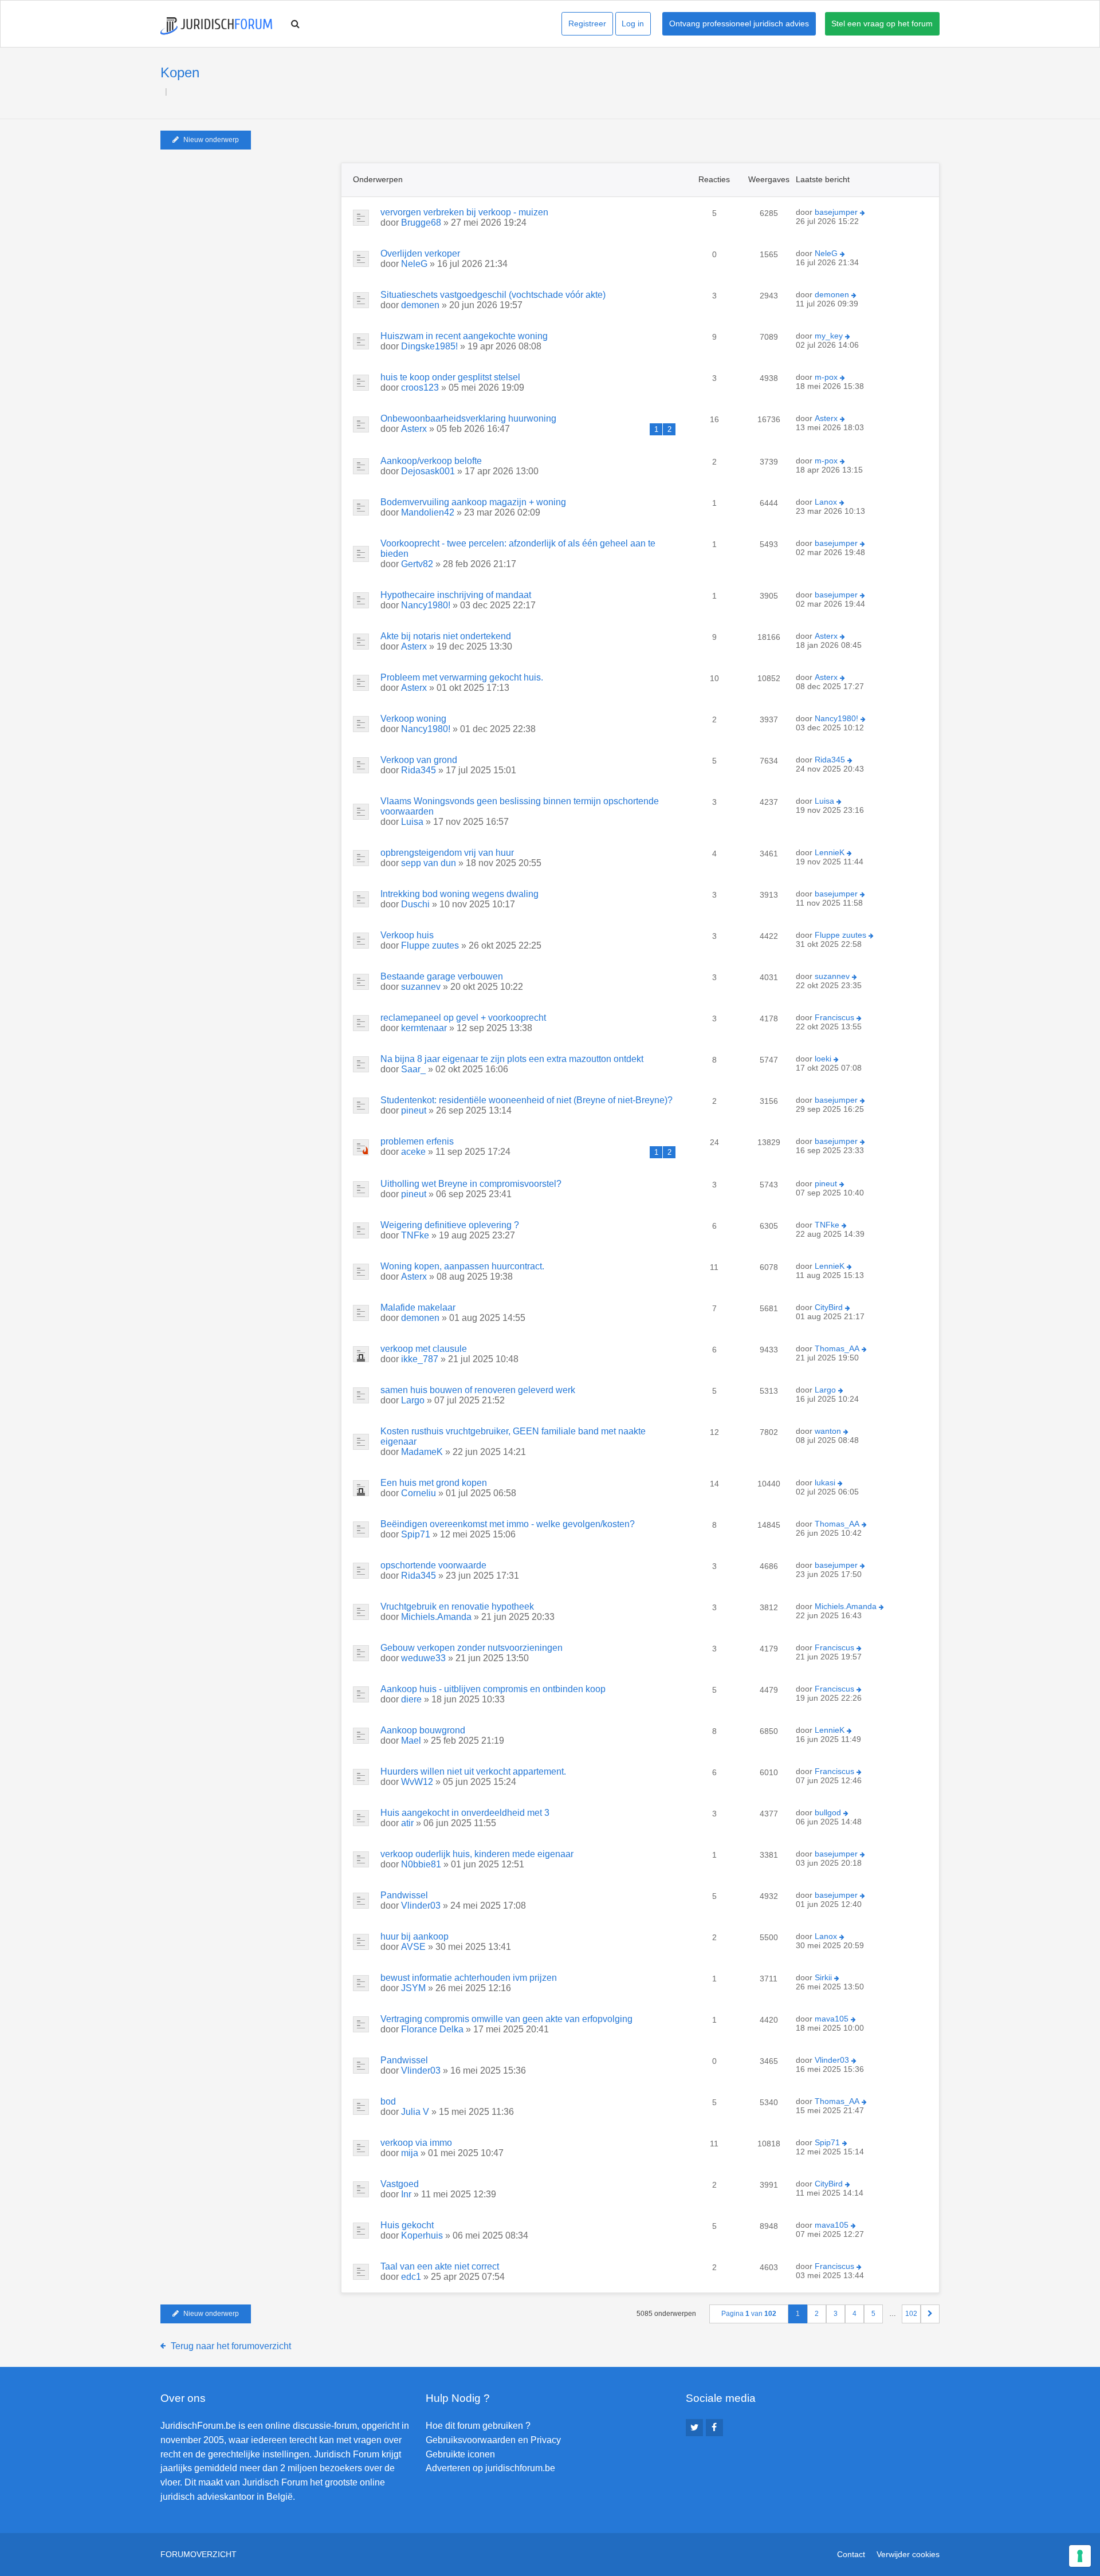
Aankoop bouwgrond (423, 1730)
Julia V (415, 2112)
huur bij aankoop (415, 1936)
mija (410, 2153)
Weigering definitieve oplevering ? (450, 1225)
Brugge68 (421, 223)
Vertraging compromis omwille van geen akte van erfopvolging (506, 2019)
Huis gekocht (407, 2225)
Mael (411, 1741)
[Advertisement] (246, 234)
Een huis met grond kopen (434, 1483)
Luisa (412, 822)
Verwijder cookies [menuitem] (908, 2554)
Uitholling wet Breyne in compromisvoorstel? (471, 1184)
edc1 (411, 2277)
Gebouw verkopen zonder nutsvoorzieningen (472, 1648)
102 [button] (911, 2314)
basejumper (836, 212)
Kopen (180, 72)
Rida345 (419, 770)
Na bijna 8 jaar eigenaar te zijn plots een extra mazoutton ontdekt (512, 1059)
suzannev (421, 987)
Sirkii (823, 1977)
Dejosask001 (428, 471)
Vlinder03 (421, 1906)
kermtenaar (424, 1028)
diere (411, 1699)
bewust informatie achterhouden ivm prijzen (469, 1978)
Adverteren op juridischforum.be (490, 2468)
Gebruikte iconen (460, 2454)
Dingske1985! (429, 346)
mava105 (832, 2019)
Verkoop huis (407, 935)
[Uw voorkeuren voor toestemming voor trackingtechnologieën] (1080, 2556)
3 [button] (836, 2314)
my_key (829, 336)
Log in (633, 23)
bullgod (828, 1812)
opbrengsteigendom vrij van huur (447, 853)
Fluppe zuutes (430, 945)
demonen (420, 305)
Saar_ (413, 1069)
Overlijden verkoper (420, 253)
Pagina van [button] (749, 2314)
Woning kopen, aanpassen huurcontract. (462, 1266)
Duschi (415, 904)
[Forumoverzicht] (216, 26)
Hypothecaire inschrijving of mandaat (456, 595)
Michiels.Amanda (436, 1617)
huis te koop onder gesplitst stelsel (450, 377)
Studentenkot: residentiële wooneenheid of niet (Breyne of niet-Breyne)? (527, 1100)
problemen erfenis (417, 1141)
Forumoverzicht (199, 2554)
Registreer (587, 23)
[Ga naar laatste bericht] (863, 213)
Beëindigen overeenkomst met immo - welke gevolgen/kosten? (508, 1524)
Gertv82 (417, 564)
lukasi (825, 1482)
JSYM (413, 1988)
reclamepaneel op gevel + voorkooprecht (463, 1018)
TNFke (415, 1235)
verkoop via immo (416, 2143)
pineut (414, 1110)
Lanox (826, 502)
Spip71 (416, 1534)
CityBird (829, 1307)
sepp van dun (429, 863)
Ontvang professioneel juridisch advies (739, 23)
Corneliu (419, 1493)
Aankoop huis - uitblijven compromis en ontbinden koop (493, 1689)
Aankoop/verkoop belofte (431, 461)
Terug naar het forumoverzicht (231, 2346)
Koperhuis (422, 2235)
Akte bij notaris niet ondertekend (446, 636)
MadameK (422, 1452)
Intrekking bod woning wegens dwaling (459, 894)
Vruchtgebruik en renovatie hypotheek (457, 1606)
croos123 (420, 388)
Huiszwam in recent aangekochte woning (464, 336)
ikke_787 (420, 1359)
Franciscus (834, 1017)
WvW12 (417, 1782)
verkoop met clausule (424, 1349)
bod (388, 2101)
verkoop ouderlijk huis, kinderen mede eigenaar (477, 1854)
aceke (413, 1152)
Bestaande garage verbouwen (442, 976)
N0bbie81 (421, 1864)
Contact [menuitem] (851, 2554)
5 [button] (873, 2314)
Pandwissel (404, 1895)
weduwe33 (423, 1658)
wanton (828, 1431)
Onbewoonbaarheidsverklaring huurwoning (468, 418)
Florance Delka (432, 2029)
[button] (930, 2314)
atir (407, 1823)
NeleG (414, 264)
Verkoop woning (413, 719)
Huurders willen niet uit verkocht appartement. (473, 1771)
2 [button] (817, 2314)
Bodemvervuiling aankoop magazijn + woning (473, 502)
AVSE (413, 1947)
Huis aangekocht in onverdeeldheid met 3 (465, 1813)
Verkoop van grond (419, 760)
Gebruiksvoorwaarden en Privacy (493, 2440)
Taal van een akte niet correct (440, 2266)
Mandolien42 (428, 512)
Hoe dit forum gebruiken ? (478, 2426)
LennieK (830, 852)
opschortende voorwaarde (433, 1565)
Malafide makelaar (418, 1307)
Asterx (414, 429)
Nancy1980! (426, 605)
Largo (413, 1400)
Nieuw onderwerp (211, 140)
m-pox (826, 377)
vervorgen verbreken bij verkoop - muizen (464, 212)
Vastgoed (400, 2184)
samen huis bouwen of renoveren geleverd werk (478, 1390)
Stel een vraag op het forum (882, 23)
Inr (406, 2194)
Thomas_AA (837, 1348)
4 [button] (855, 2314)
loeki (823, 1059)
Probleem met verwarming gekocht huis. (462, 677)
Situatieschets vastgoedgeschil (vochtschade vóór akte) (493, 295)
